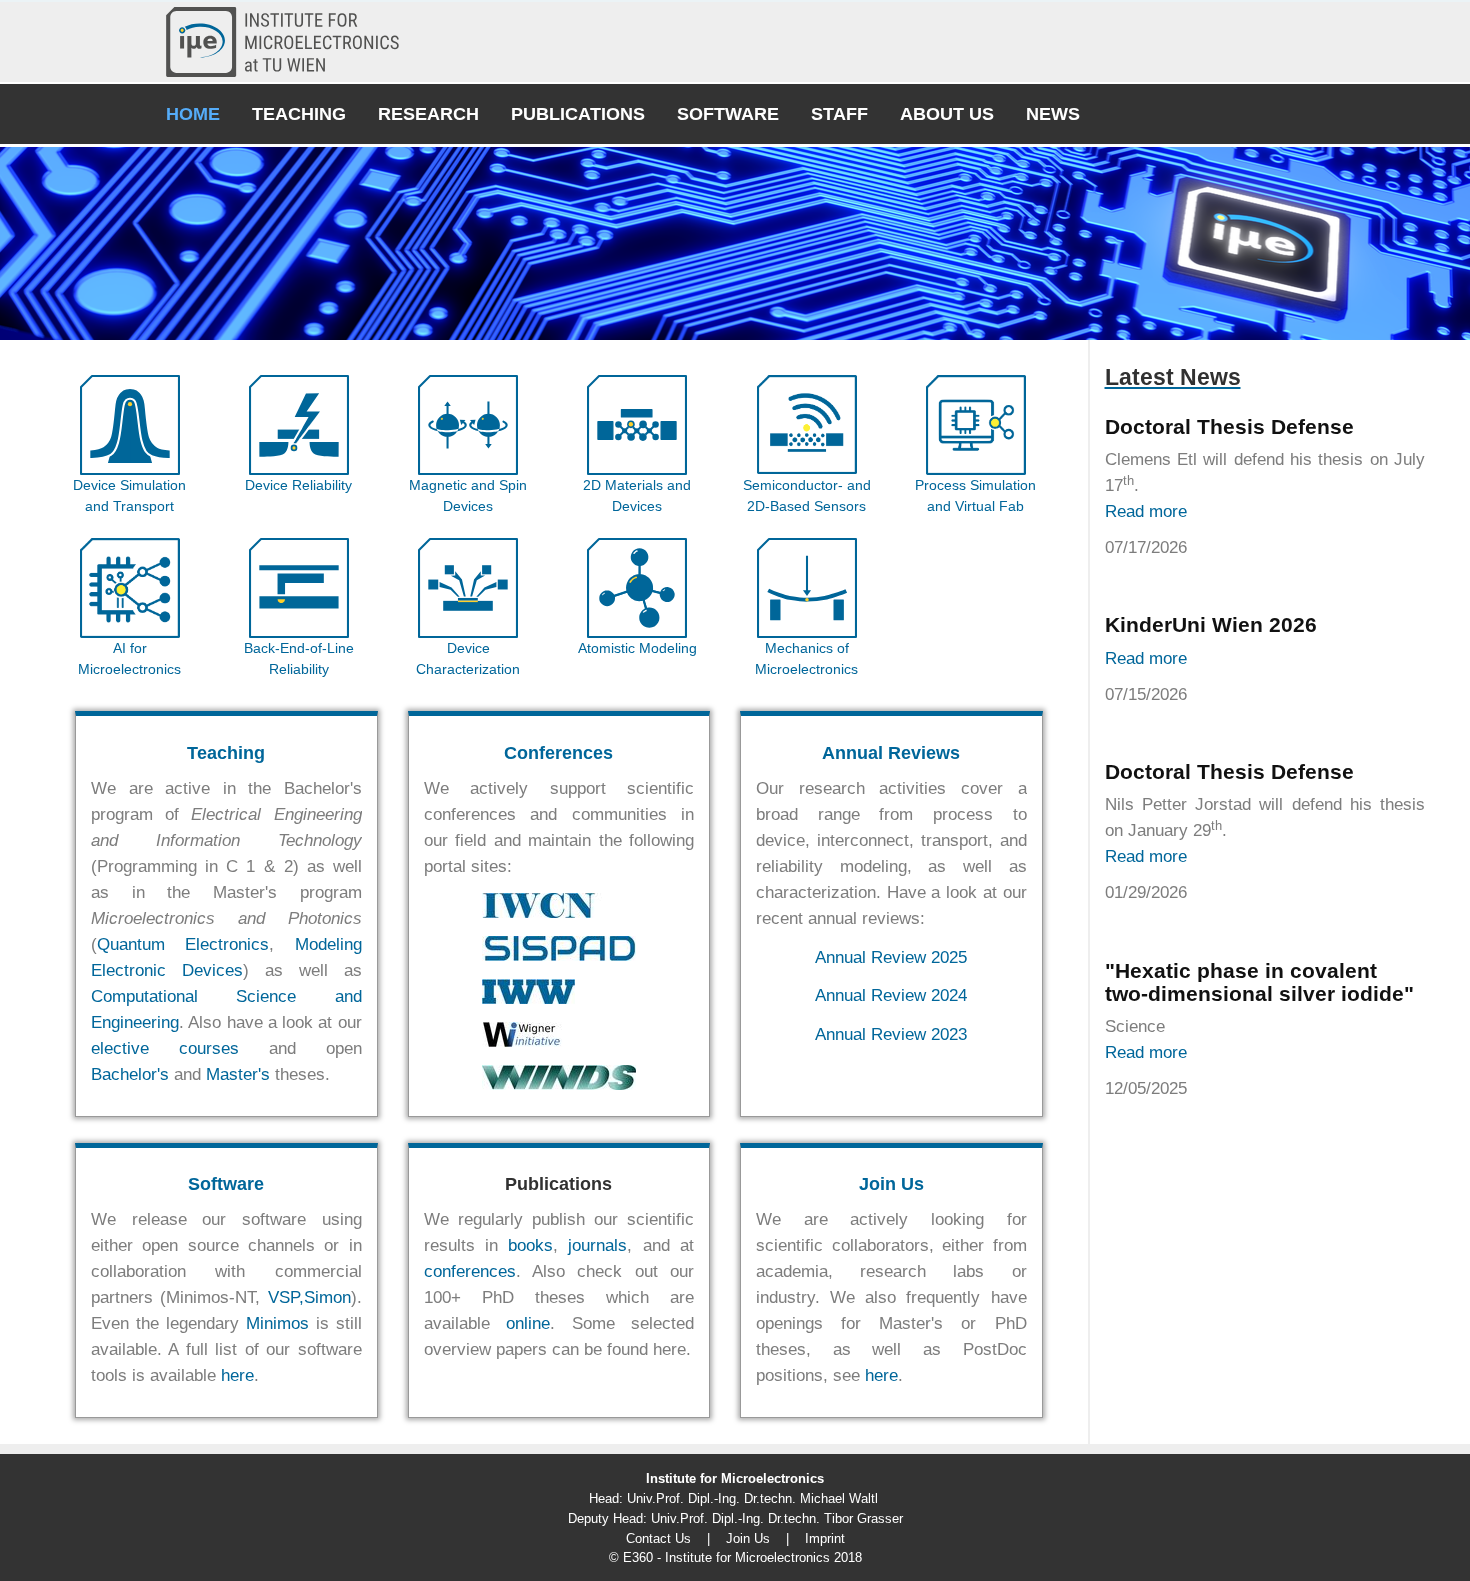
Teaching (299, 114)
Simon (327, 1297)
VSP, (286, 1297)
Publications (578, 114)
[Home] (290, 42)
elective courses (165, 1048)
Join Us (891, 1184)
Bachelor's (130, 1074)
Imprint (825, 1538)
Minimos (277, 1323)
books (530, 1245)
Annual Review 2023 (891, 1034)
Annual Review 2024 (891, 995)
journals (597, 1245)
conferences (470, 1271)
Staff (839, 114)
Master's (238, 1074)
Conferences (558, 753)
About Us (947, 114)
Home (193, 114)
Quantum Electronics (183, 944)
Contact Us (658, 1538)
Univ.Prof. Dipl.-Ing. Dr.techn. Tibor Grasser (777, 1518)
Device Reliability (298, 485)
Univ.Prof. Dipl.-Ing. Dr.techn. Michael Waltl (752, 1498)
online (528, 1323)
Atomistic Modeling (637, 648)
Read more (1146, 511)
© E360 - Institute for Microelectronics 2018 (735, 1557)
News (1053, 114)
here (237, 1375)
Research (428, 114)
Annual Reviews (891, 753)
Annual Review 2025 (891, 957)
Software (728, 114)
